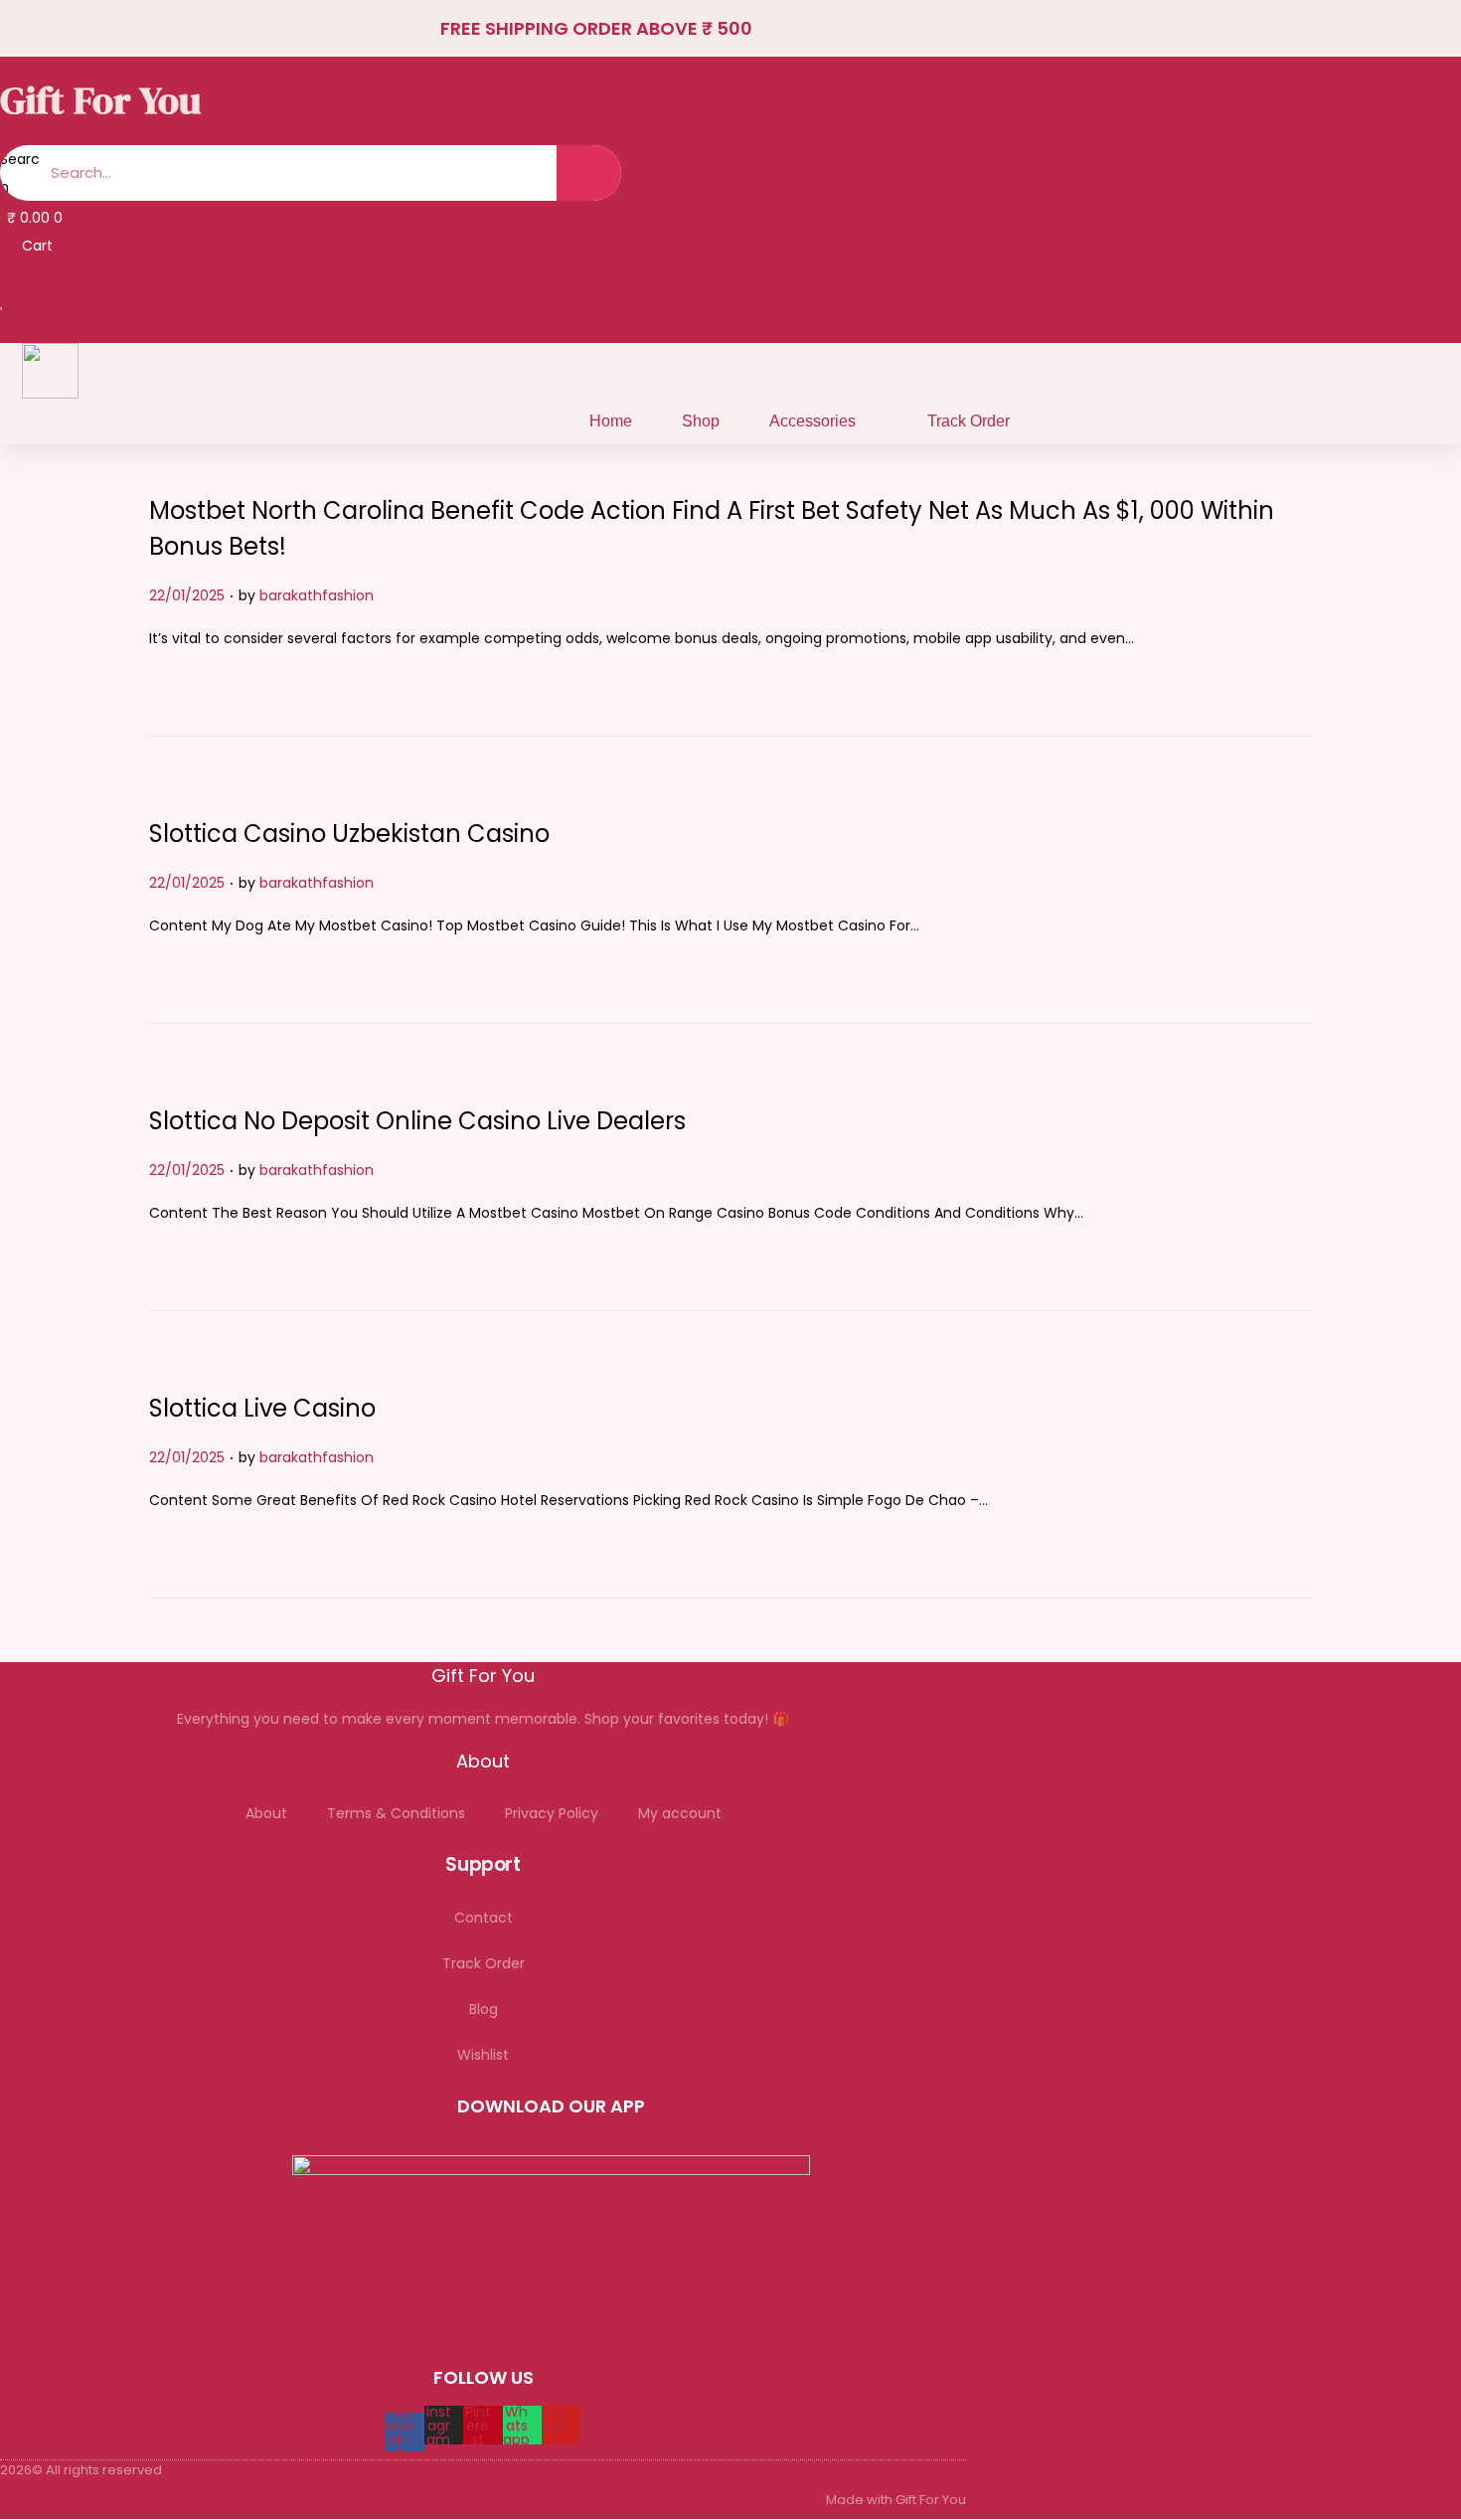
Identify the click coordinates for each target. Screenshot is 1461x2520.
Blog (484, 2009)
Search (20, 173)
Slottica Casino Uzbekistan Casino (349, 834)
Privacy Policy (552, 1813)
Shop (701, 421)
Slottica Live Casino (262, 1408)
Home (611, 421)
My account (680, 1813)
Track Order (969, 421)
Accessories (812, 421)
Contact (484, 1918)
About (266, 1813)
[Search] (589, 173)
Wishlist (483, 2055)
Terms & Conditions (396, 1813)
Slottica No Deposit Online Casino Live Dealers (417, 1121)
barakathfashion (317, 595)
